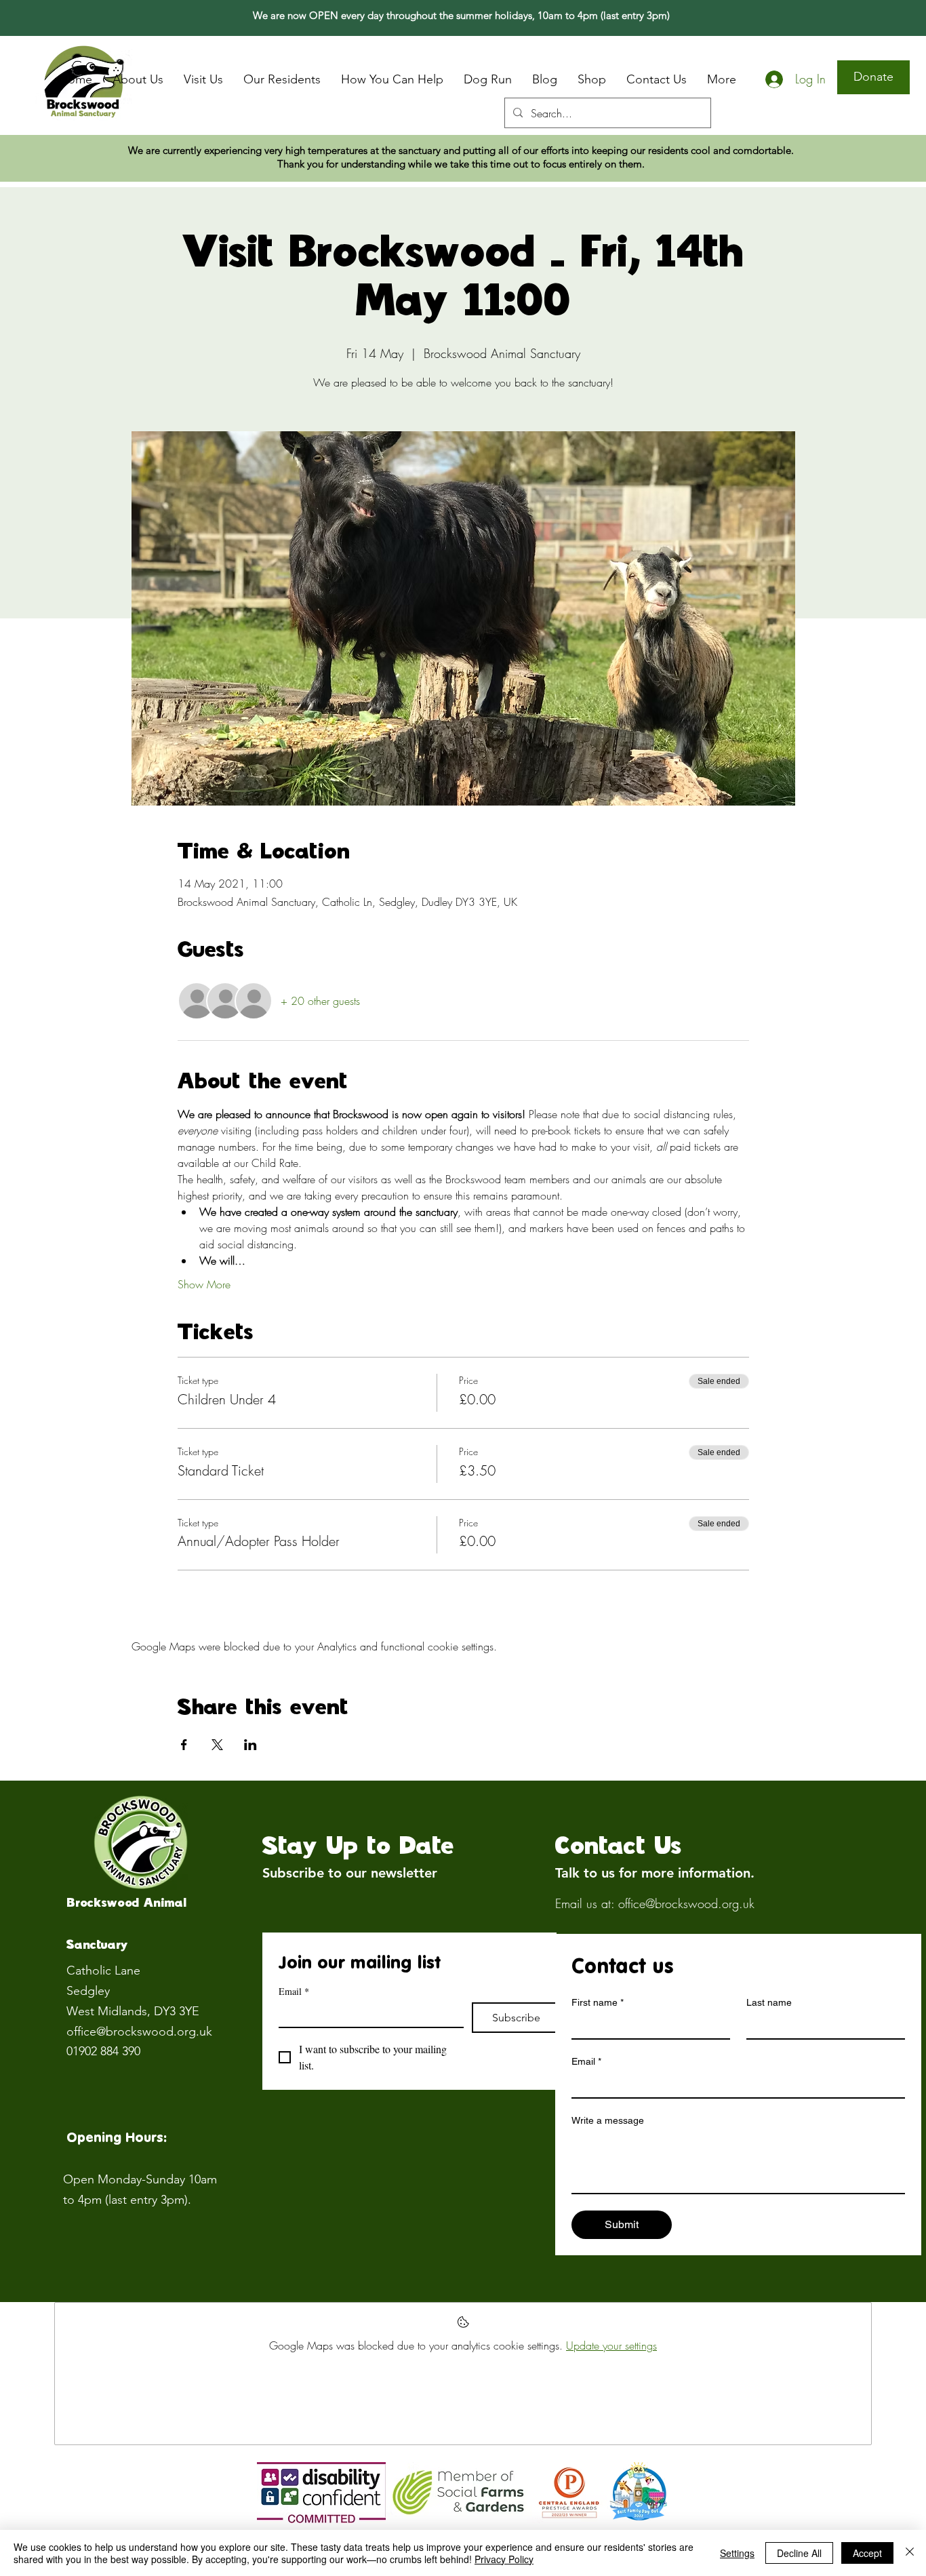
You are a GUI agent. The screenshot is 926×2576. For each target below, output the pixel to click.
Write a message (608, 2120)
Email (294, 1991)
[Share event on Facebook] (184, 1745)
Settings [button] (737, 2553)
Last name (769, 2002)
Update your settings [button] (611, 2345)
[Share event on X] (217, 1745)
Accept (867, 2553)
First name (598, 2002)
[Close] (910, 2553)
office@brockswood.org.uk (139, 2032)
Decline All (799, 2553)
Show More (204, 1284)
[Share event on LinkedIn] (250, 1745)
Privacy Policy (504, 2559)
